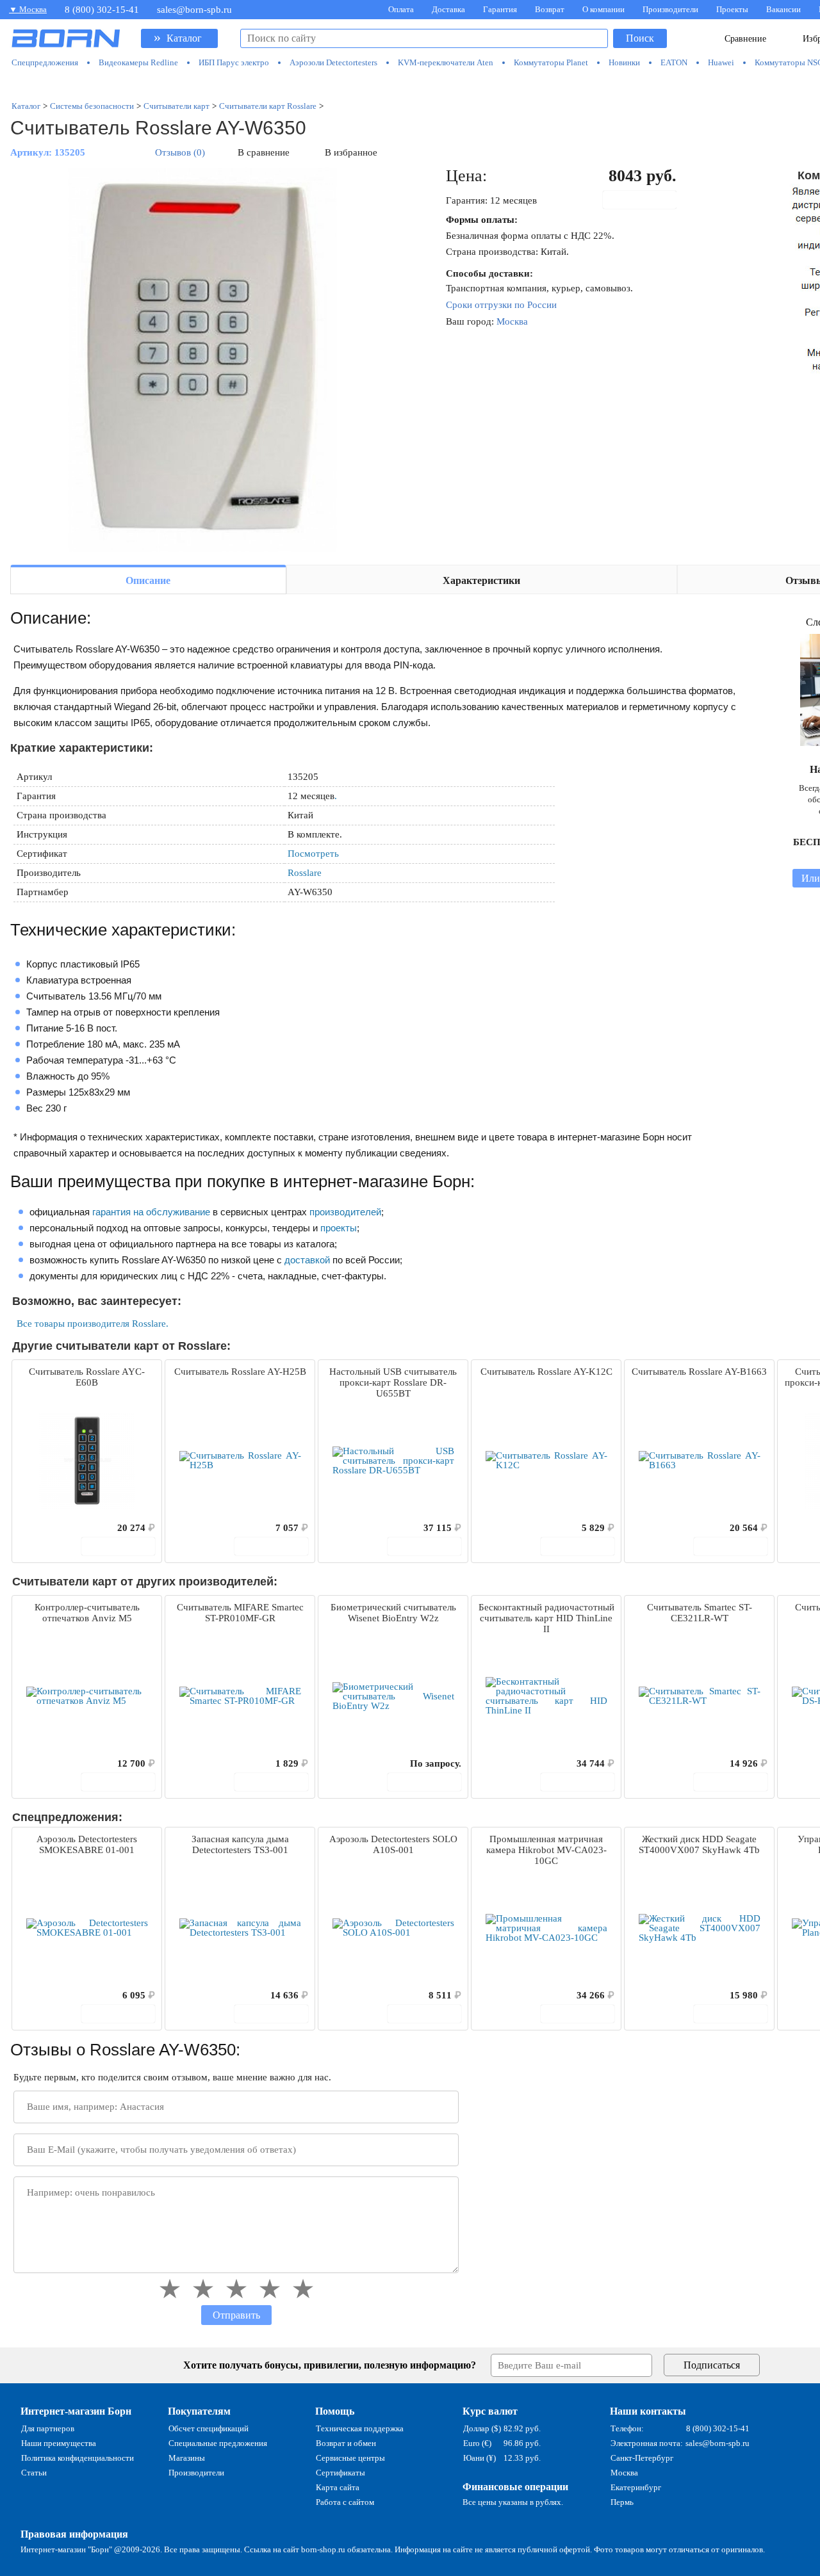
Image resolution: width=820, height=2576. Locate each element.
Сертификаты (340, 2473)
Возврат (550, 9)
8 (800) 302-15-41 (102, 10)
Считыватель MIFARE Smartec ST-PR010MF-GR (240, 1613)
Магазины (187, 2458)
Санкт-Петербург (642, 2458)
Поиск (640, 38)
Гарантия (500, 9)
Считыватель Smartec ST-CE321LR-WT (700, 1613)
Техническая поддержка (360, 2428)
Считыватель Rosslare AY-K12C (546, 1372)
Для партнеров (48, 2428)
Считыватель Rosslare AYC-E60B (87, 1377)
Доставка (448, 9)
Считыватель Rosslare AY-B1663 (699, 1372)
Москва (512, 321)
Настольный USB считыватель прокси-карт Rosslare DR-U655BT (393, 1382)
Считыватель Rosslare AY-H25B (240, 1372)
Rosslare (305, 873)
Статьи (34, 2473)
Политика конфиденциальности (78, 2458)
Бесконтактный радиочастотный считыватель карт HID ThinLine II (546, 1618)
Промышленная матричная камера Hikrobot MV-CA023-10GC (546, 1850)
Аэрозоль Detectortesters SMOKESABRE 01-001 (87, 1844)
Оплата (401, 9)
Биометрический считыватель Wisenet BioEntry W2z (393, 1613)
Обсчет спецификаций (209, 2428)
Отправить (236, 2315)
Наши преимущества (59, 2443)
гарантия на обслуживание (151, 1212)
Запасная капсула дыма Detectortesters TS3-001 (240, 1844)
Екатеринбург (636, 2487)
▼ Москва (28, 9)
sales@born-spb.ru (194, 10)
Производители (670, 9)
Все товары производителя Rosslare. (93, 1324)
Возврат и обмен (346, 2443)
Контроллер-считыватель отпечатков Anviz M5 (87, 1613)
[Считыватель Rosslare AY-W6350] (202, 360)
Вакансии (783, 9)
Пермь (622, 2502)
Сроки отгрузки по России (501, 305)
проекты (339, 1228)
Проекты (732, 9)
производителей (345, 1212)
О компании (603, 9)
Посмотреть (313, 854)
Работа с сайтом (345, 2502)
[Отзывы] (44, 1528)
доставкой (307, 1260)
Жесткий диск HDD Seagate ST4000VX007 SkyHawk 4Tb (699, 1844)
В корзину (646, 200)
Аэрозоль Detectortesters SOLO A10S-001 (393, 1844)
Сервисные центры (350, 2458)
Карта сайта (338, 2487)
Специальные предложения (218, 2443)
